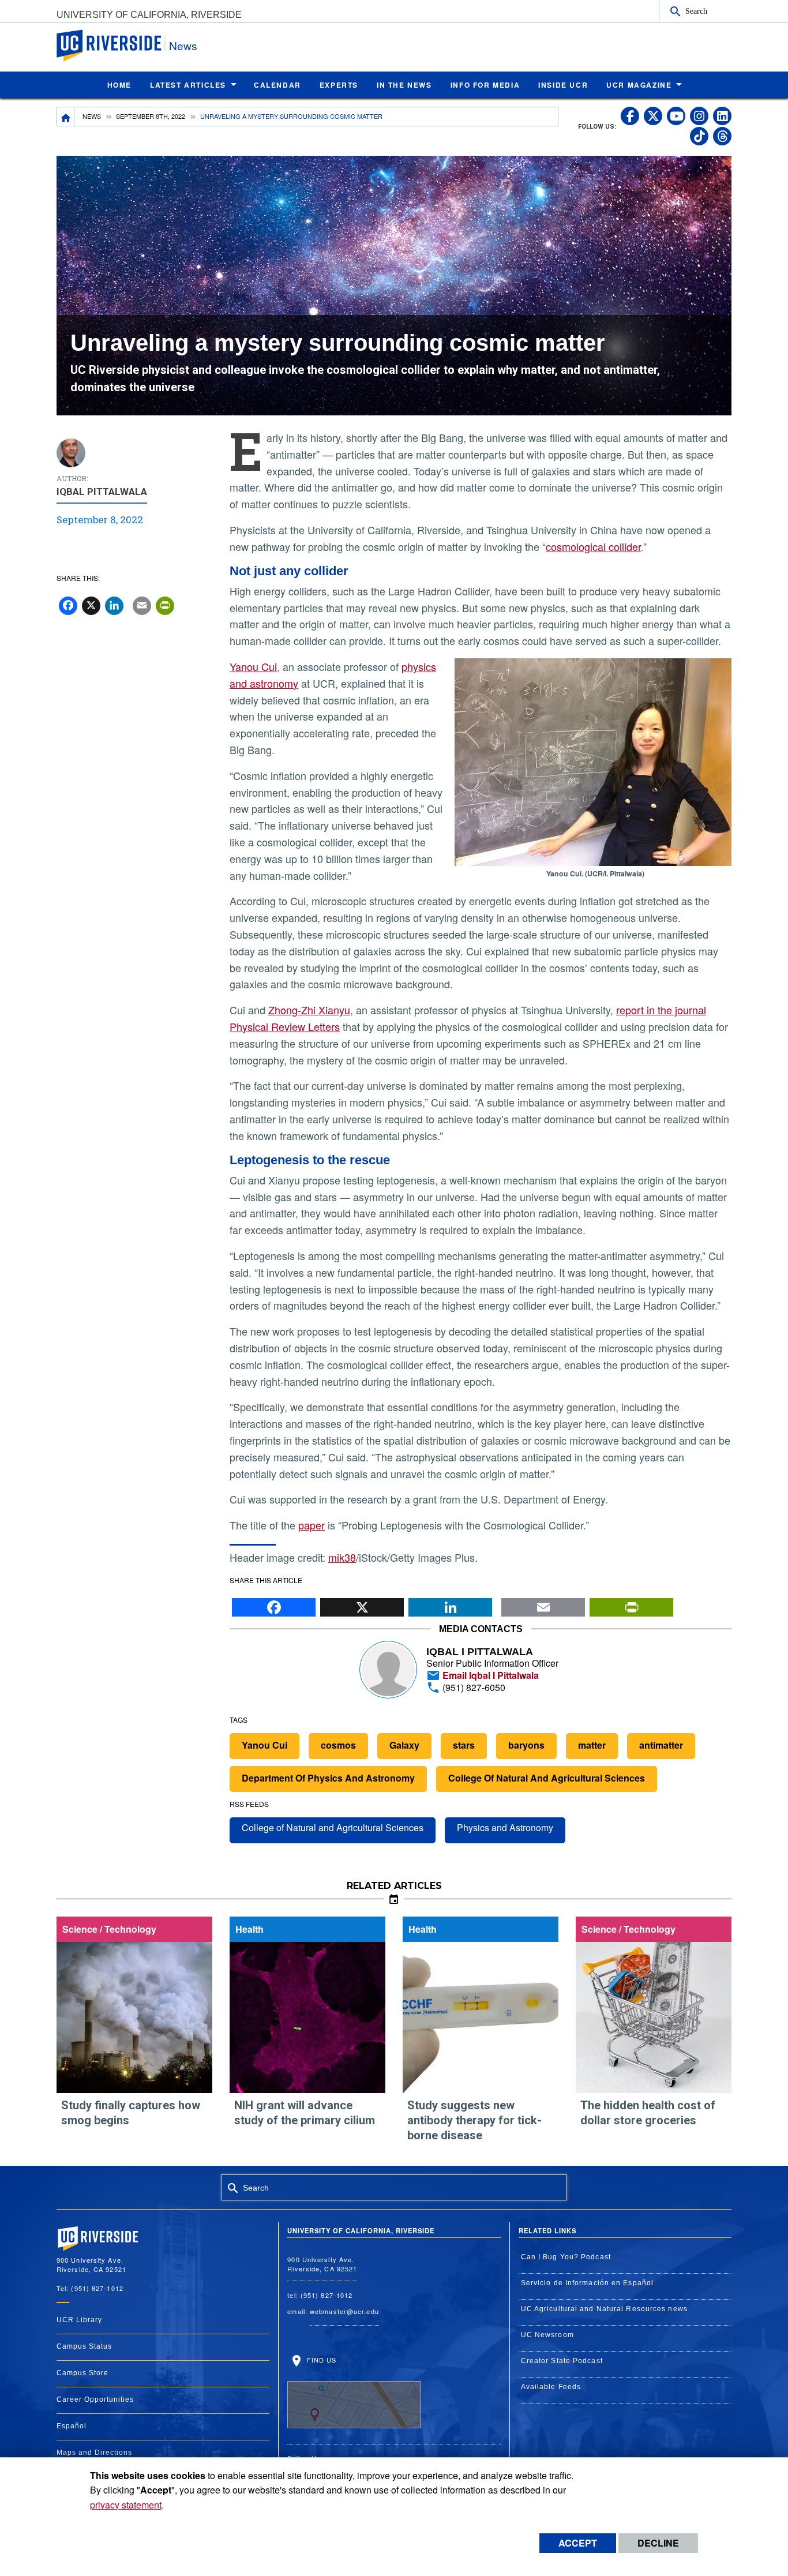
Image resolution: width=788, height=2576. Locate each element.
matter (592, 1745)
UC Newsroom (547, 2335)
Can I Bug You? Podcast (566, 2257)
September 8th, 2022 (151, 116)
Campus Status (84, 2346)
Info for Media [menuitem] (485, 85)
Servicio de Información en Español (587, 2283)
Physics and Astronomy (505, 1827)
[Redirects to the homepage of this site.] (66, 117)
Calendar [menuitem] (277, 85)
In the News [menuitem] (404, 85)
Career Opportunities (95, 2399)
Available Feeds (551, 2387)
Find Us (320, 2360)
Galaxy (404, 1745)
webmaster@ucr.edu (344, 2311)
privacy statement (126, 2505)
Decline (658, 2543)
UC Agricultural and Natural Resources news (604, 2309)
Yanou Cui (253, 666)
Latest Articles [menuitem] (188, 85)
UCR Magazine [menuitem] (639, 85)
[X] (362, 1604)
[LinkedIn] (450, 1604)
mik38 (342, 1557)
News (183, 45)
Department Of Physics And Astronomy (328, 1778)
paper (312, 1525)
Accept (578, 2543)
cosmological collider (593, 546)
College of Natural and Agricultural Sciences (333, 1827)
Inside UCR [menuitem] (563, 85)
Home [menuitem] (119, 85)
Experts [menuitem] (339, 85)
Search (696, 11)
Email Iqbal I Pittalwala (489, 1675)
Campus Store (82, 2373)
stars (464, 1745)
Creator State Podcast (562, 2361)
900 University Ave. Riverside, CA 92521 (322, 2264)
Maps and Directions (94, 2453)
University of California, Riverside (149, 15)
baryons (526, 1745)
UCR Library (79, 2320)
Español (72, 2426)
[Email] (543, 1604)
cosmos (338, 1745)
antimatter (661, 1745)
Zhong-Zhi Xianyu (309, 1010)
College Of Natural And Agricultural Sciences (547, 1778)
